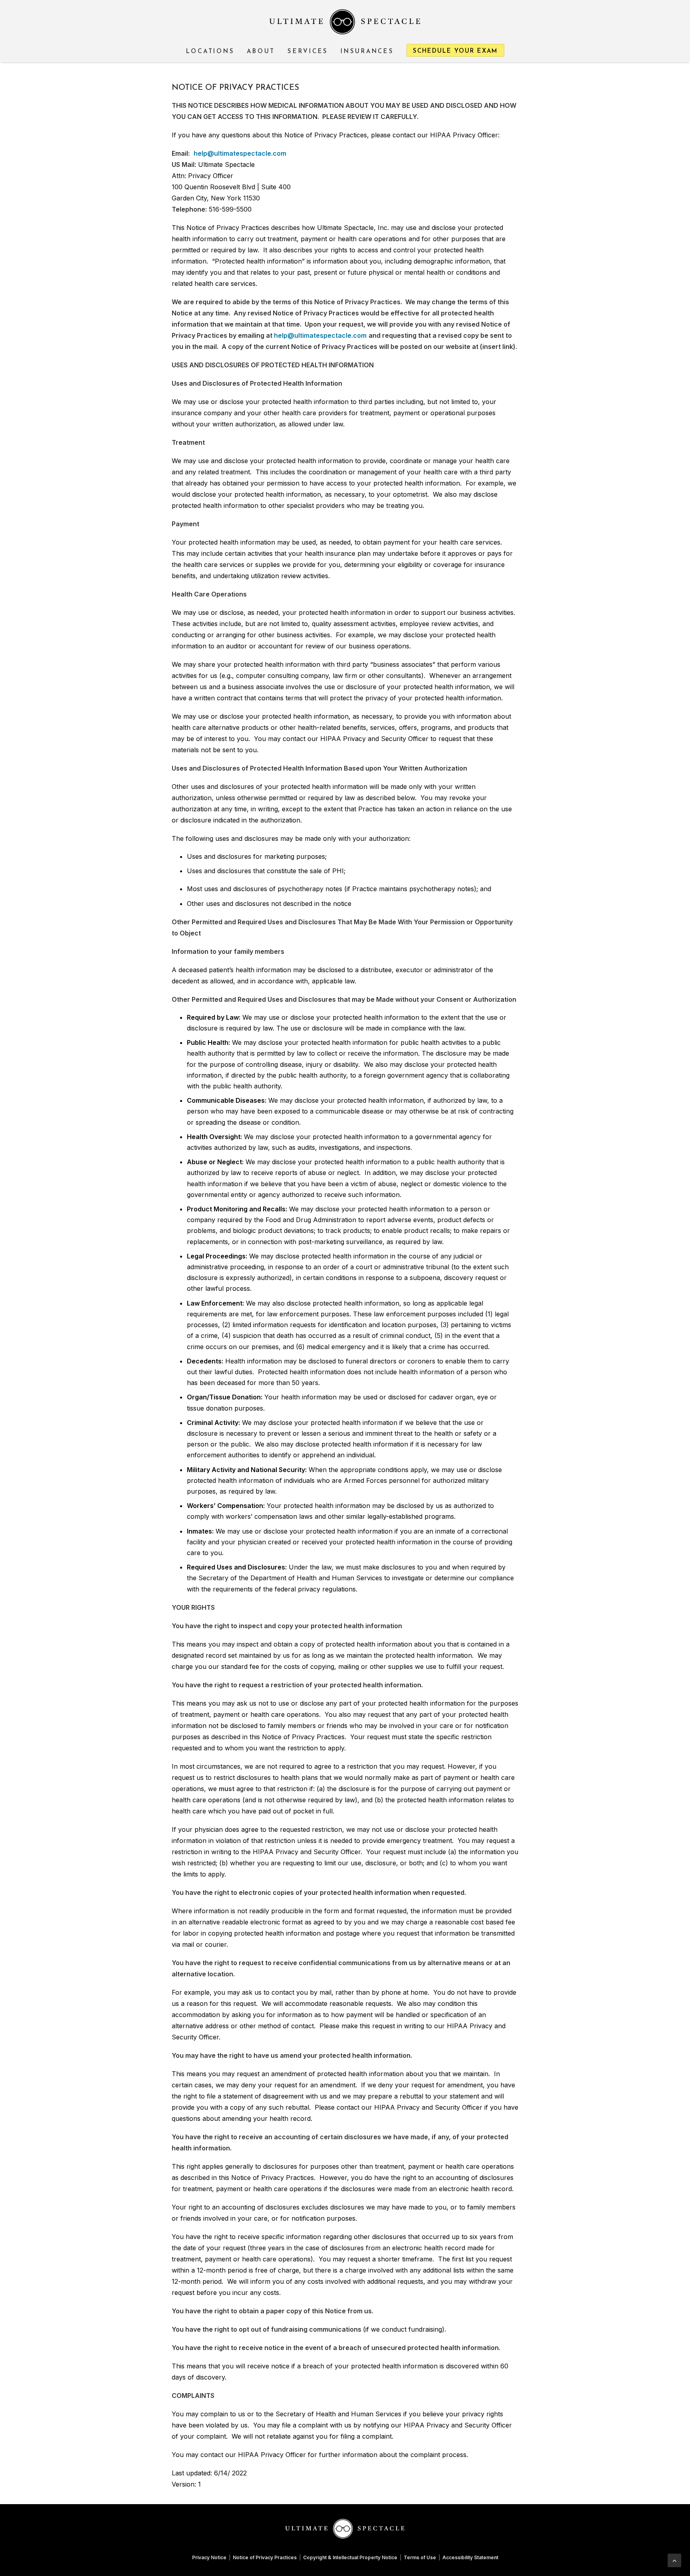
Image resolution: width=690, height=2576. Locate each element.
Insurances (367, 52)
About (261, 52)
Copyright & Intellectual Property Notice (350, 2557)
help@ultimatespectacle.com (240, 153)
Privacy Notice (209, 2557)
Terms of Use (420, 2557)
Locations (210, 52)
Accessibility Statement (470, 2557)
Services (308, 52)
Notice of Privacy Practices (265, 2557)
